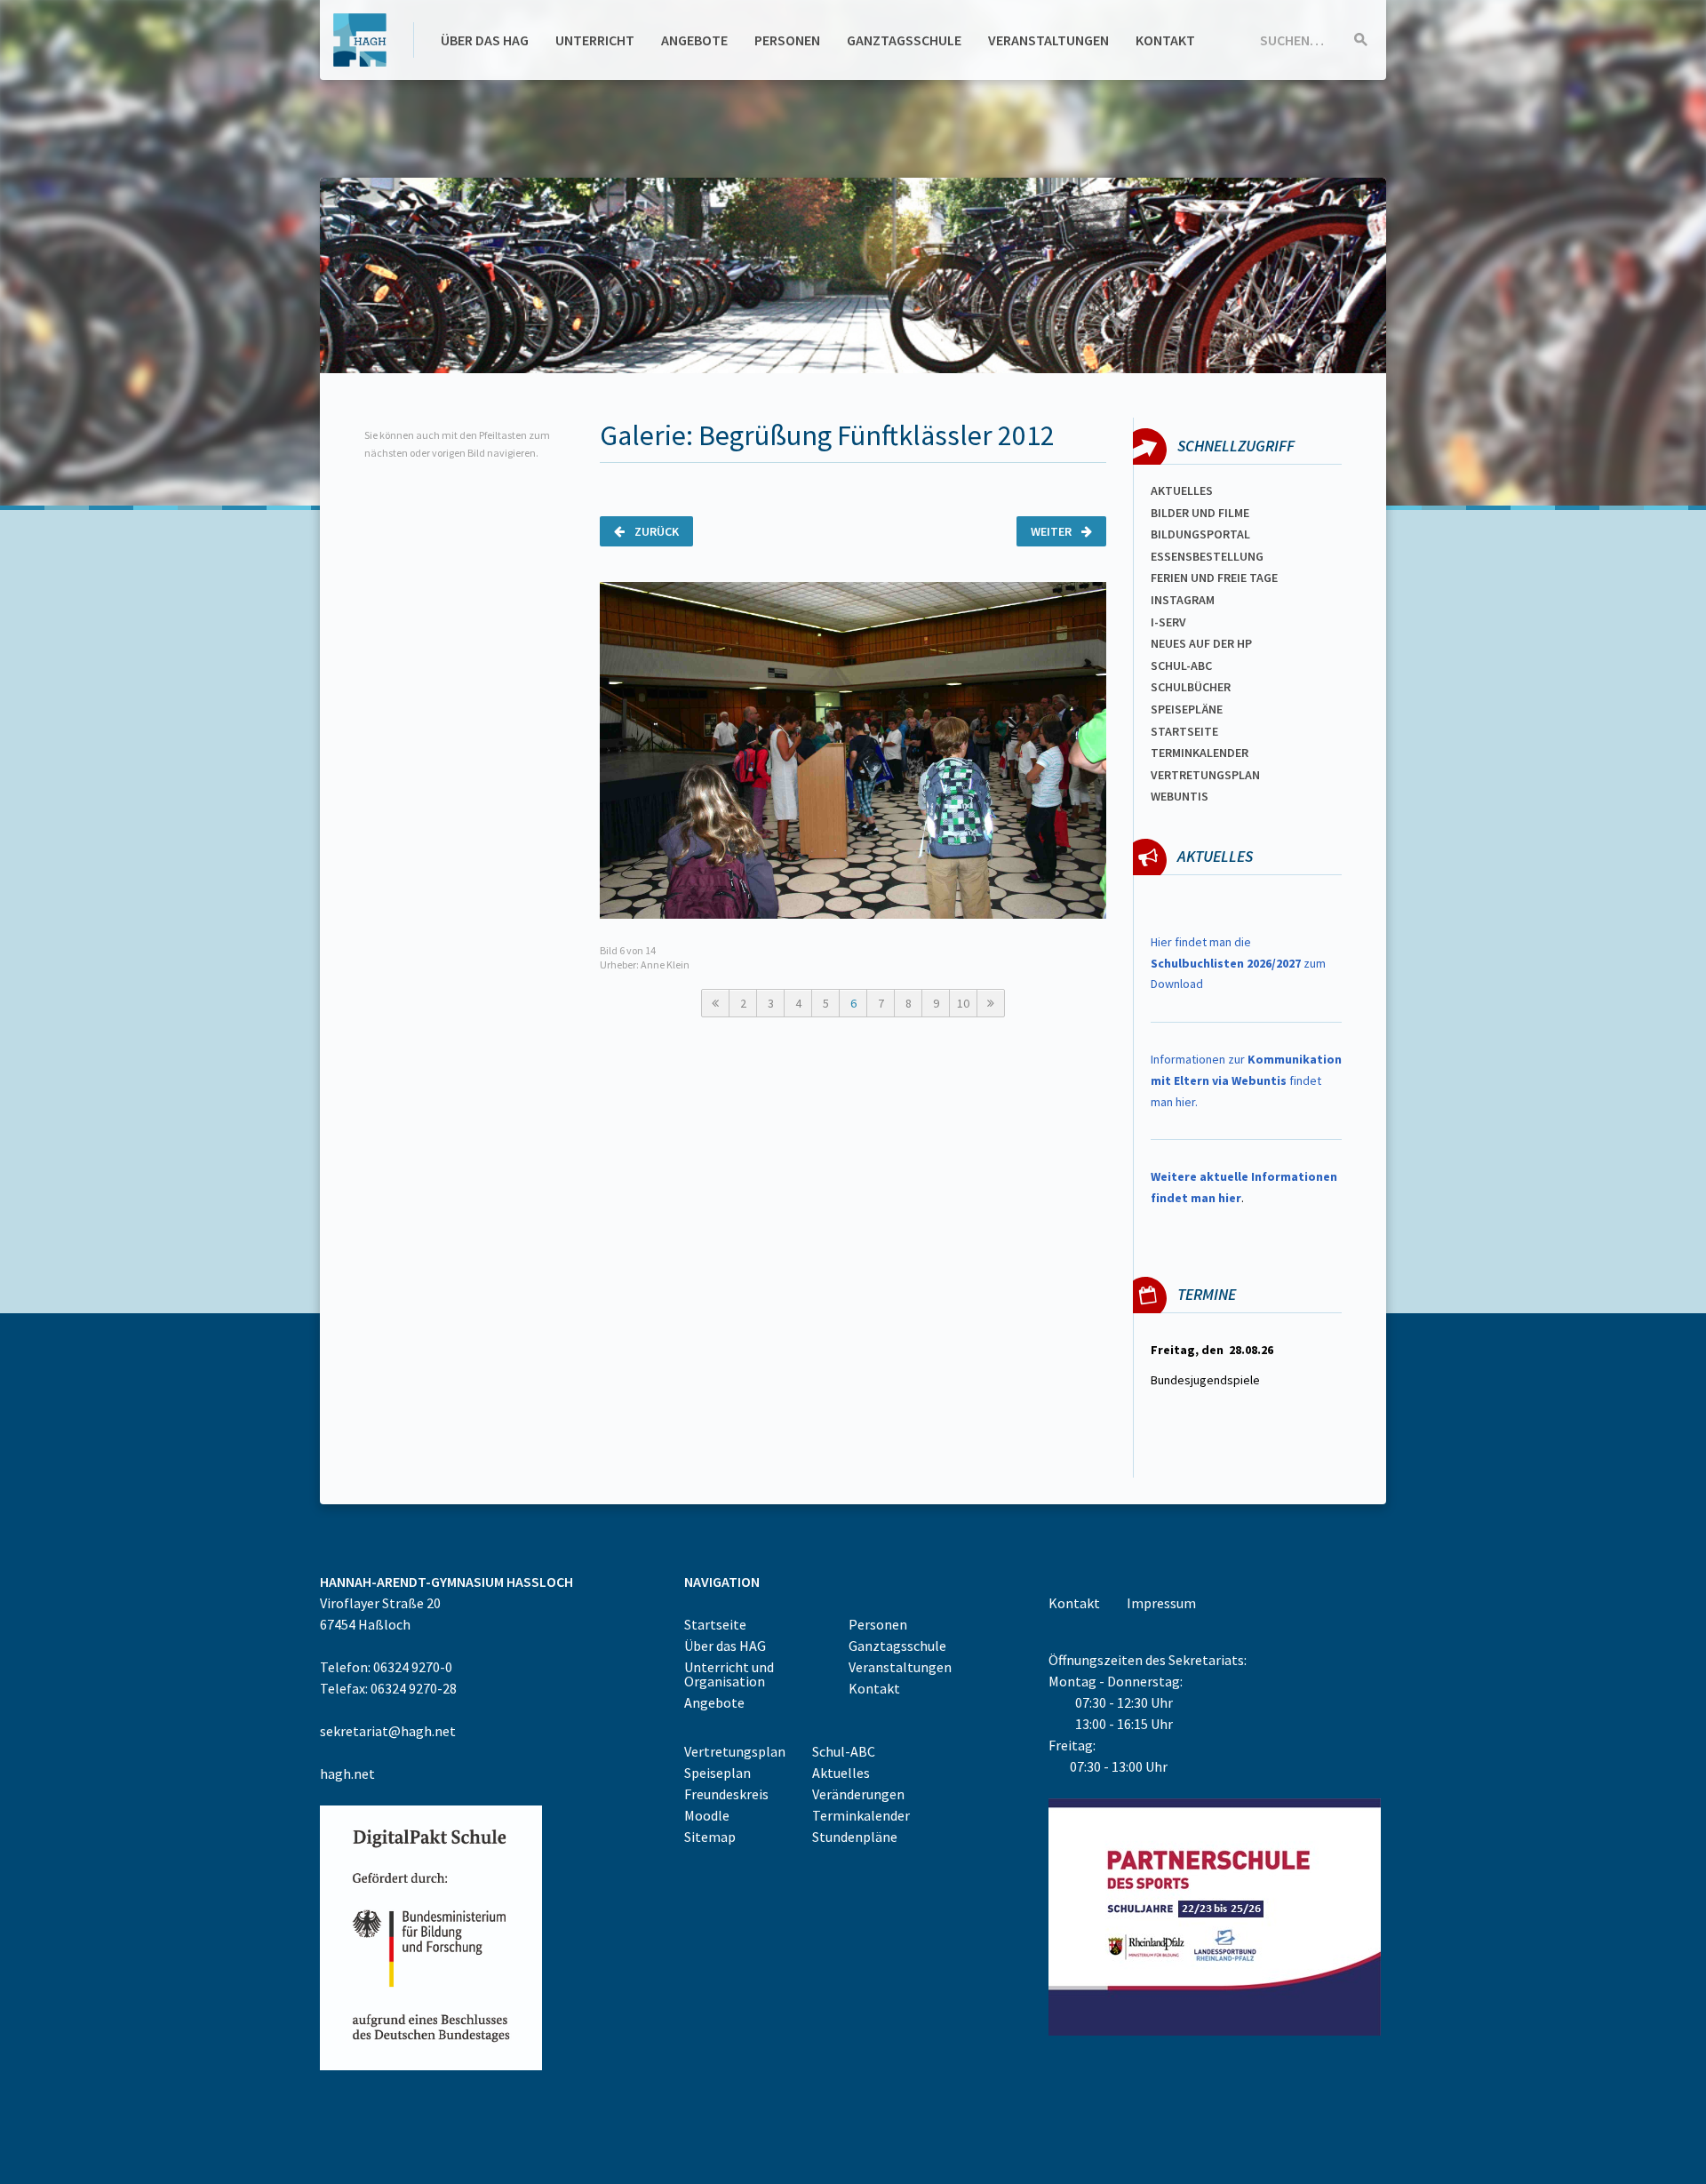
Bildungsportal (1200, 534)
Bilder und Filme (1200, 513)
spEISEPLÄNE (1187, 709)
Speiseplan (717, 1773)
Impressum (1161, 1603)
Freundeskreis (726, 1794)
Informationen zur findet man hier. (1246, 1080)
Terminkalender (1200, 753)
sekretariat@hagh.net (388, 1731)
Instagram (1183, 600)
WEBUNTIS (1180, 796)
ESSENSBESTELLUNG (1207, 556)
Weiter (1052, 531)
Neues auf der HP (1201, 643)
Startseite (1184, 731)
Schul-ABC (844, 1751)
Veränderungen (858, 1794)
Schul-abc (1181, 666)
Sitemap (710, 1837)
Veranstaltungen (1048, 40)
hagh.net (347, 1774)
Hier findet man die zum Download (1238, 963)
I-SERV (1168, 622)
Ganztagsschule (904, 40)
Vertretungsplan (1205, 775)
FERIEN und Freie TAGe (1214, 578)
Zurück (655, 531)
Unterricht (595, 40)
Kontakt (1165, 40)
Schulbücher (1191, 687)
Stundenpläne (855, 1837)
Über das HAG (485, 40)
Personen (787, 40)
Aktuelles (1182, 490)
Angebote (694, 40)
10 (963, 1003)
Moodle (707, 1815)
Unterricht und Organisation (729, 1674)
